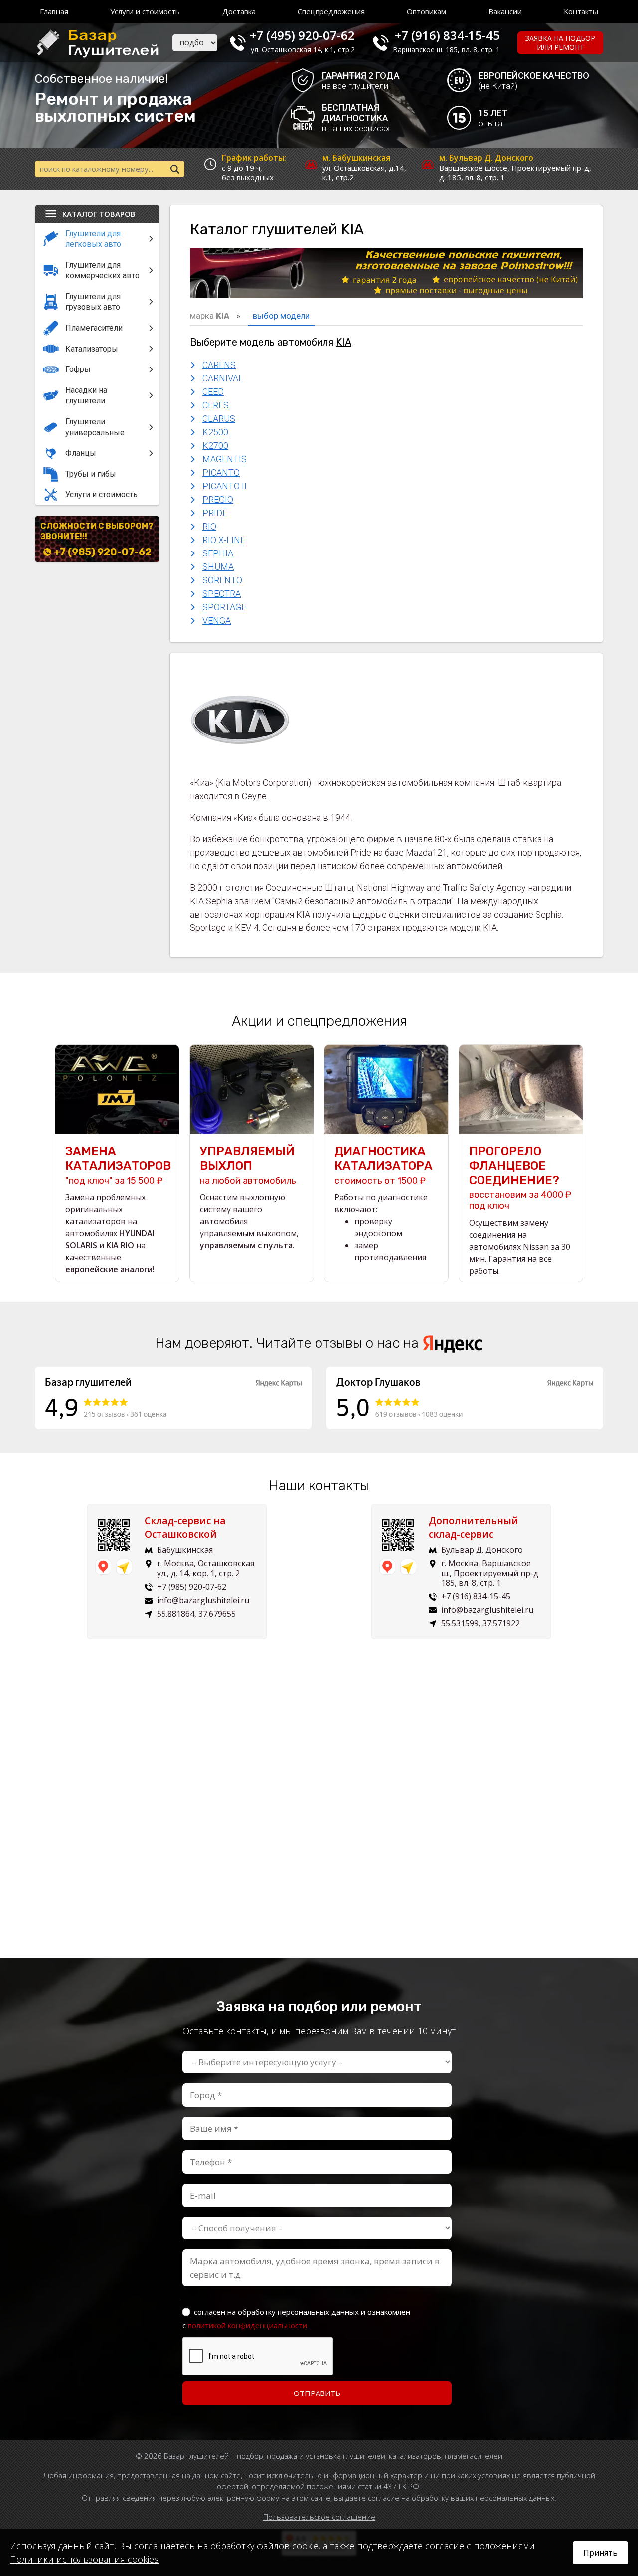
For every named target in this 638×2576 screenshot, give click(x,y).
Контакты (581, 11)
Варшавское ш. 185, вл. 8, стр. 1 (446, 50)
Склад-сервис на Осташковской (185, 1528)
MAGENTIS (225, 459)
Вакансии (505, 11)
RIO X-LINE (224, 540)
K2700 (215, 446)
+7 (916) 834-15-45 (447, 35)
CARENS (219, 365)
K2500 (215, 432)
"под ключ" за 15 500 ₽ (117, 1165)
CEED (213, 392)
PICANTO (221, 472)
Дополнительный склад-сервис (474, 1528)
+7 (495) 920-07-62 (302, 35)
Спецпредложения (331, 11)
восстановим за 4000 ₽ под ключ (520, 1178)
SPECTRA (222, 594)
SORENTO (222, 580)
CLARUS (219, 419)
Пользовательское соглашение (319, 2517)
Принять (600, 2553)
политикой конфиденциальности (247, 2325)
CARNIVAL (223, 378)
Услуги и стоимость (145, 11)
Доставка (239, 11)
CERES (216, 405)
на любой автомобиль (248, 1165)
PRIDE (215, 513)
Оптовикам (426, 11)
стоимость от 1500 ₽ (384, 1165)
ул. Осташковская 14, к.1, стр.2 (303, 50)
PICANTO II (225, 486)
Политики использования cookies (84, 2559)
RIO (209, 526)
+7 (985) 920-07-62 (103, 552)
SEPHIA (218, 553)
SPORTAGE (224, 607)
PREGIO (218, 499)
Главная (54, 11)
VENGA (217, 621)
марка (210, 316)
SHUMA (218, 567)
